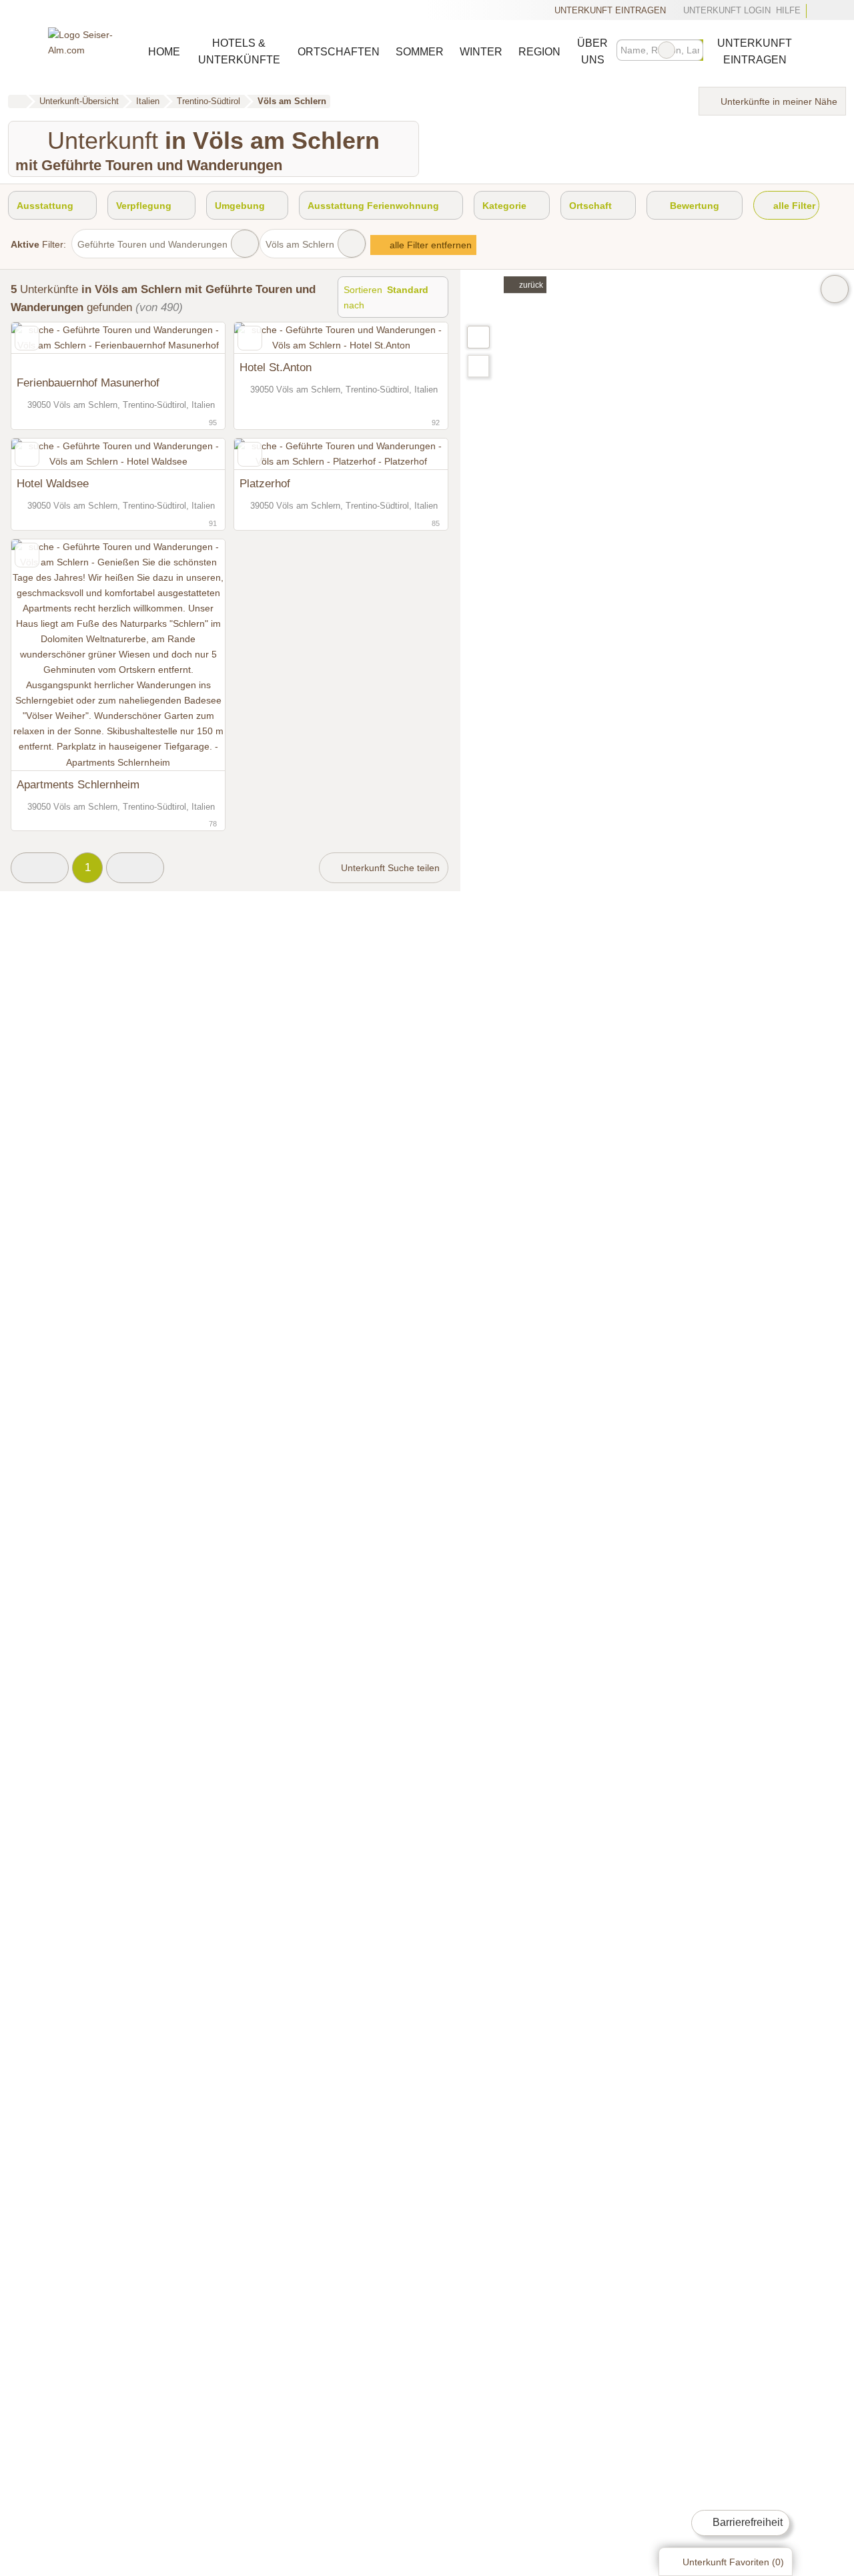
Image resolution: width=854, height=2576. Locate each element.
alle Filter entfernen (429, 245)
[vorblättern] (191, 346)
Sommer (420, 52)
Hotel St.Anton (276, 367)
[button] (40, 868)
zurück (530, 285)
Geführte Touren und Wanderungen (152, 244)
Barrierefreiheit (746, 2522)
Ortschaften (339, 52)
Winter (481, 52)
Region (539, 52)
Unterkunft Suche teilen (389, 868)
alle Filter (793, 206)
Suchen (693, 50)
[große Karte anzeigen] (478, 336)
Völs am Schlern (300, 244)
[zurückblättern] (45, 346)
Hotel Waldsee (53, 483)
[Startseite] (17, 101)
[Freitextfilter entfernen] (667, 50)
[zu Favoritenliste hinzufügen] (27, 338)
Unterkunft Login (725, 10)
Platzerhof (265, 483)
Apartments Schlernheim (78, 784)
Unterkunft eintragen (610, 10)
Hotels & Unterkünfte (239, 51)
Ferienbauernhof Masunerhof (88, 382)
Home (164, 52)
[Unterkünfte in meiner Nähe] (478, 366)
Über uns (592, 51)
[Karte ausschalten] (835, 289)
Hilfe (788, 10)
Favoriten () (733, 2562)
